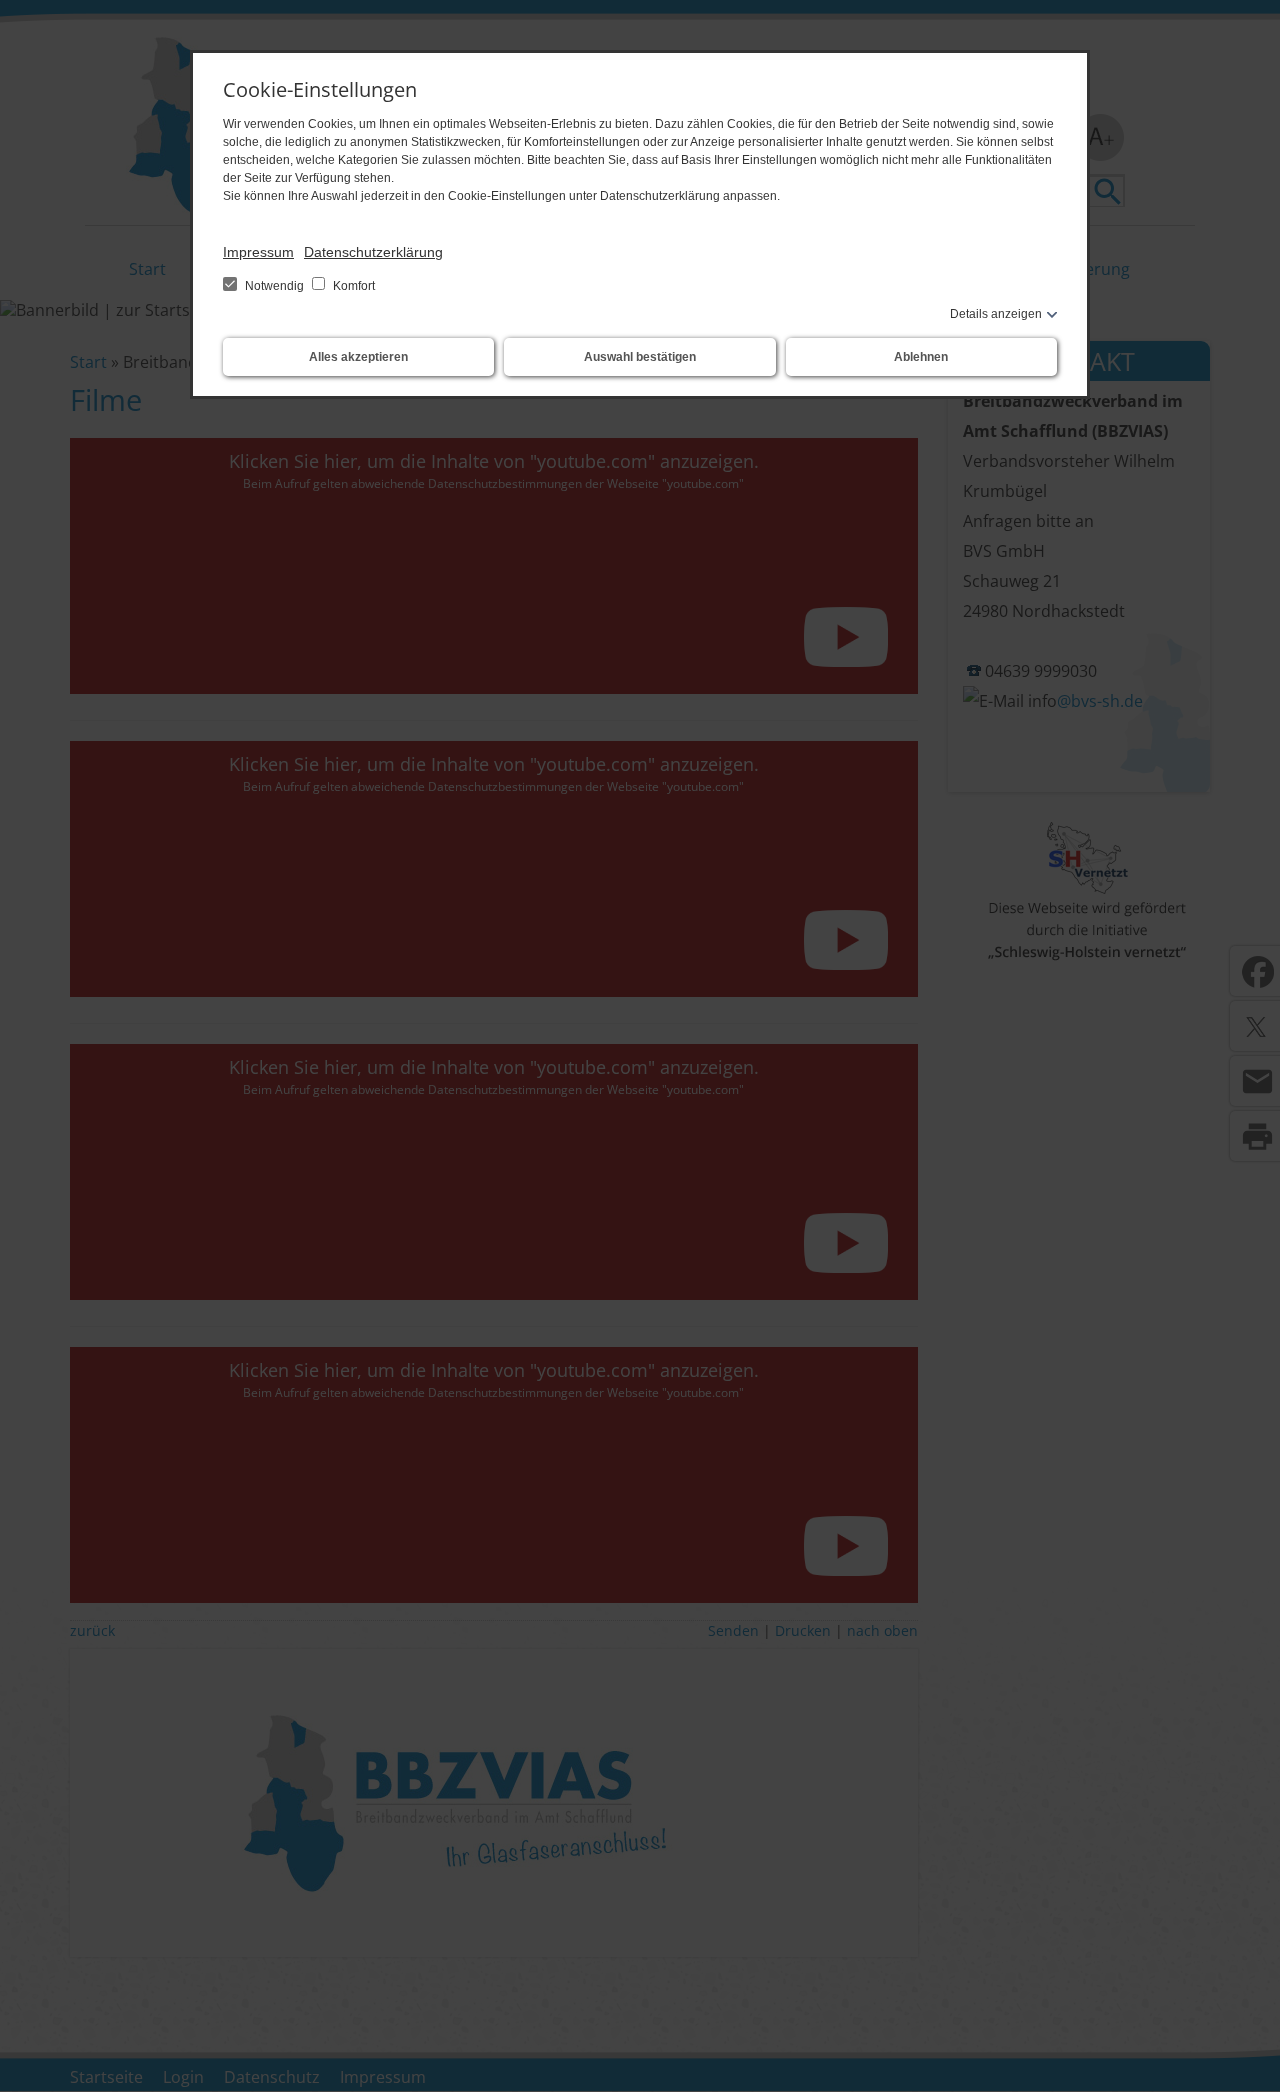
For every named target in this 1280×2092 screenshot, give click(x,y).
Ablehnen (921, 357)
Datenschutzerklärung (373, 252)
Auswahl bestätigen (640, 357)
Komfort (352, 286)
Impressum (258, 252)
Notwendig (274, 286)
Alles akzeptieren (358, 357)
